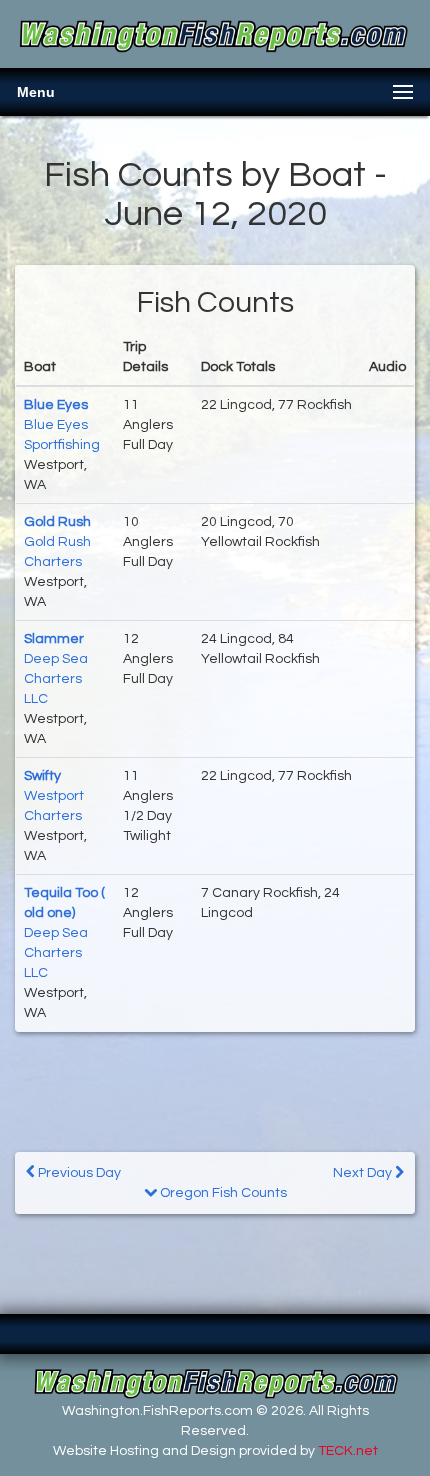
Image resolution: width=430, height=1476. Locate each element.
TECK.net (348, 1451)
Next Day (364, 1173)
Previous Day (78, 1173)
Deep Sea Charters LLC (56, 679)
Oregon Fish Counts (222, 1193)
